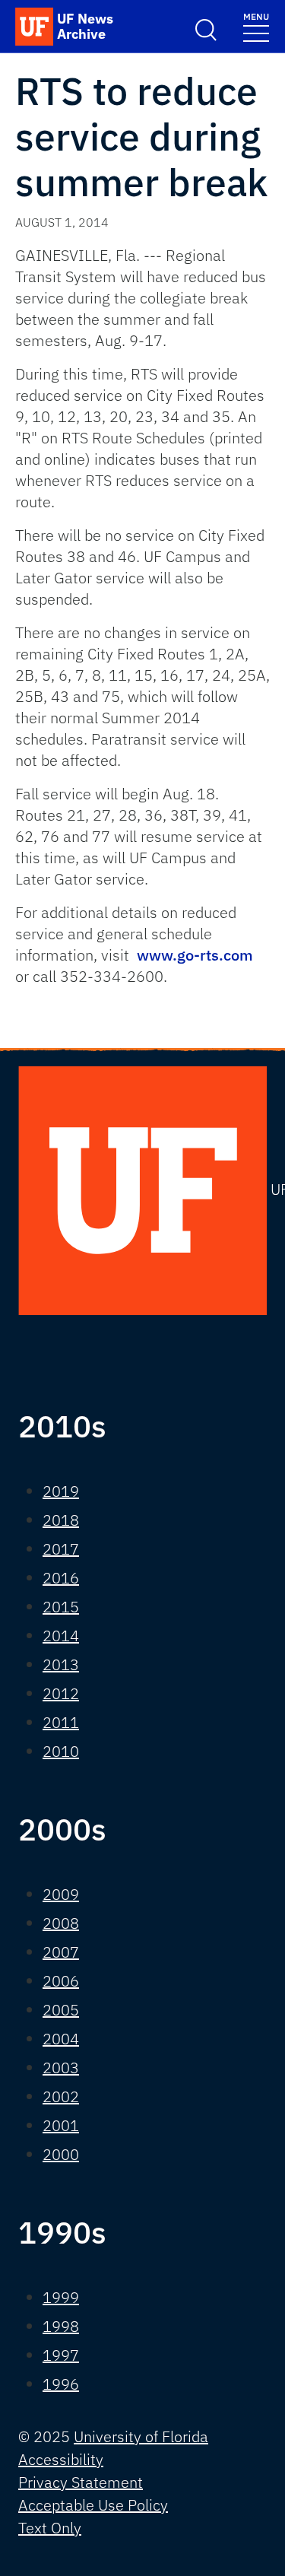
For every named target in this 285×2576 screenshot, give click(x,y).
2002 (61, 2096)
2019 (61, 1491)
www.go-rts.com (195, 955)
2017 (61, 1549)
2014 (61, 1636)
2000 (61, 2154)
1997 (61, 2355)
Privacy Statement (81, 2482)
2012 (61, 1693)
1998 (61, 2326)
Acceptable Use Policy (93, 2505)
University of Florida (141, 2436)
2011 (61, 1722)
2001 (61, 2125)
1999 (61, 2297)
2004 (61, 2039)
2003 (61, 2068)
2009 (61, 1894)
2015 (61, 1607)
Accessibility (61, 2459)
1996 (61, 2384)
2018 (61, 1520)
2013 (61, 1664)
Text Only (50, 2528)
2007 (61, 1952)
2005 (61, 2010)
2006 (61, 1981)
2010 (61, 1751)
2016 (61, 1578)
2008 (61, 1923)
